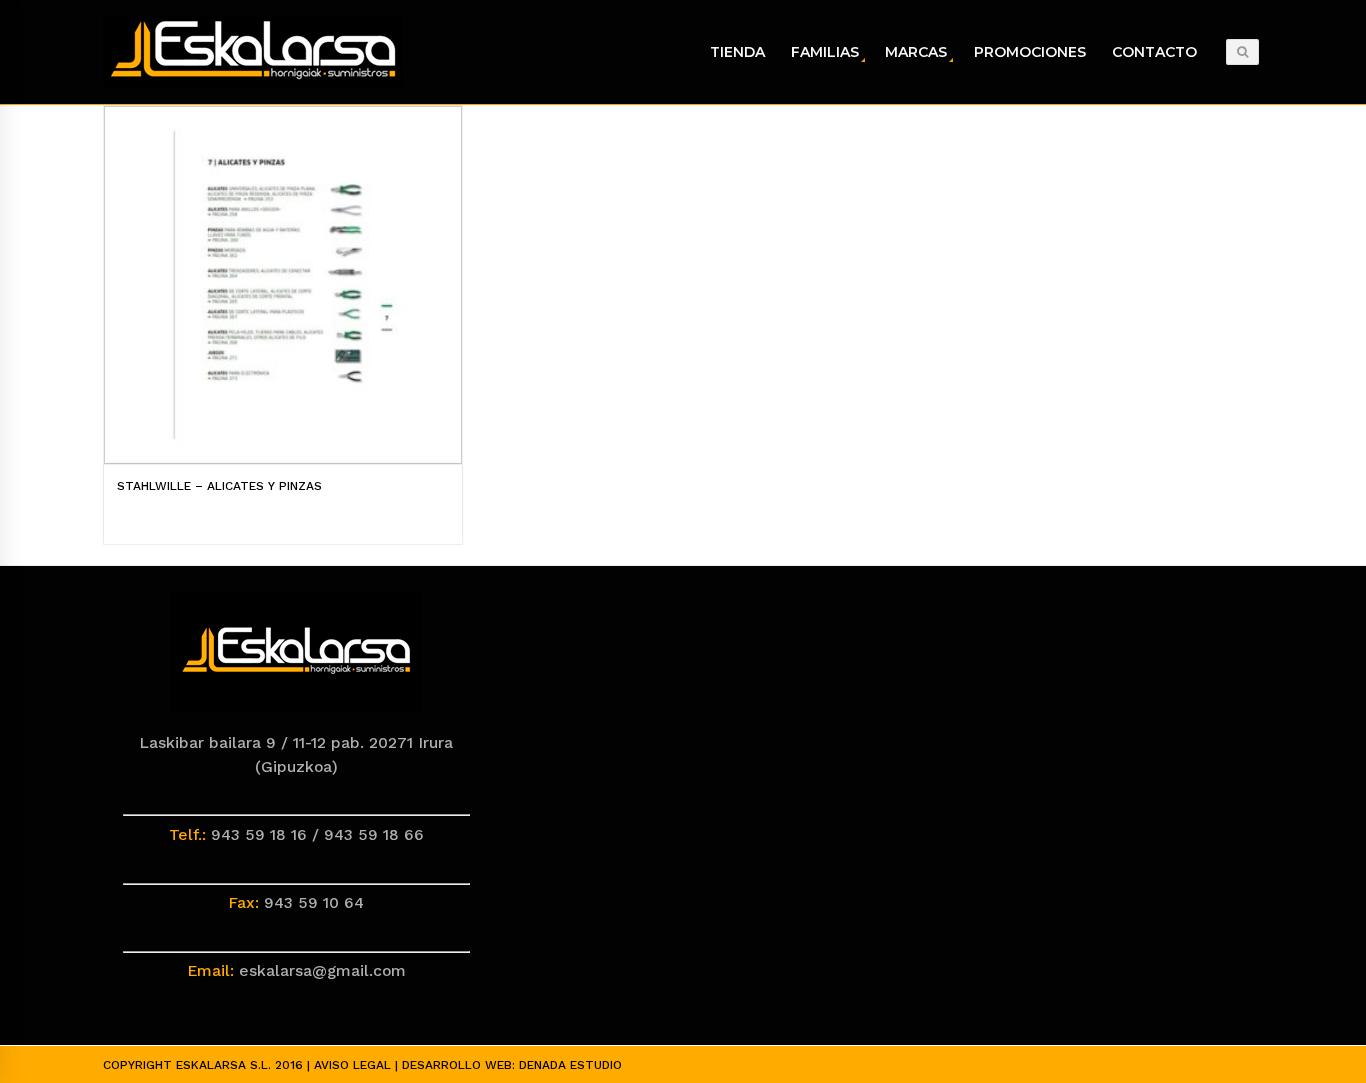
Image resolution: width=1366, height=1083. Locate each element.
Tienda (737, 52)
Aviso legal (352, 1065)
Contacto (1154, 52)
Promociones (1030, 52)
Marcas (916, 52)
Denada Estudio (570, 1065)
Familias (825, 52)
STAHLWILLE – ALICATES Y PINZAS (219, 486)
